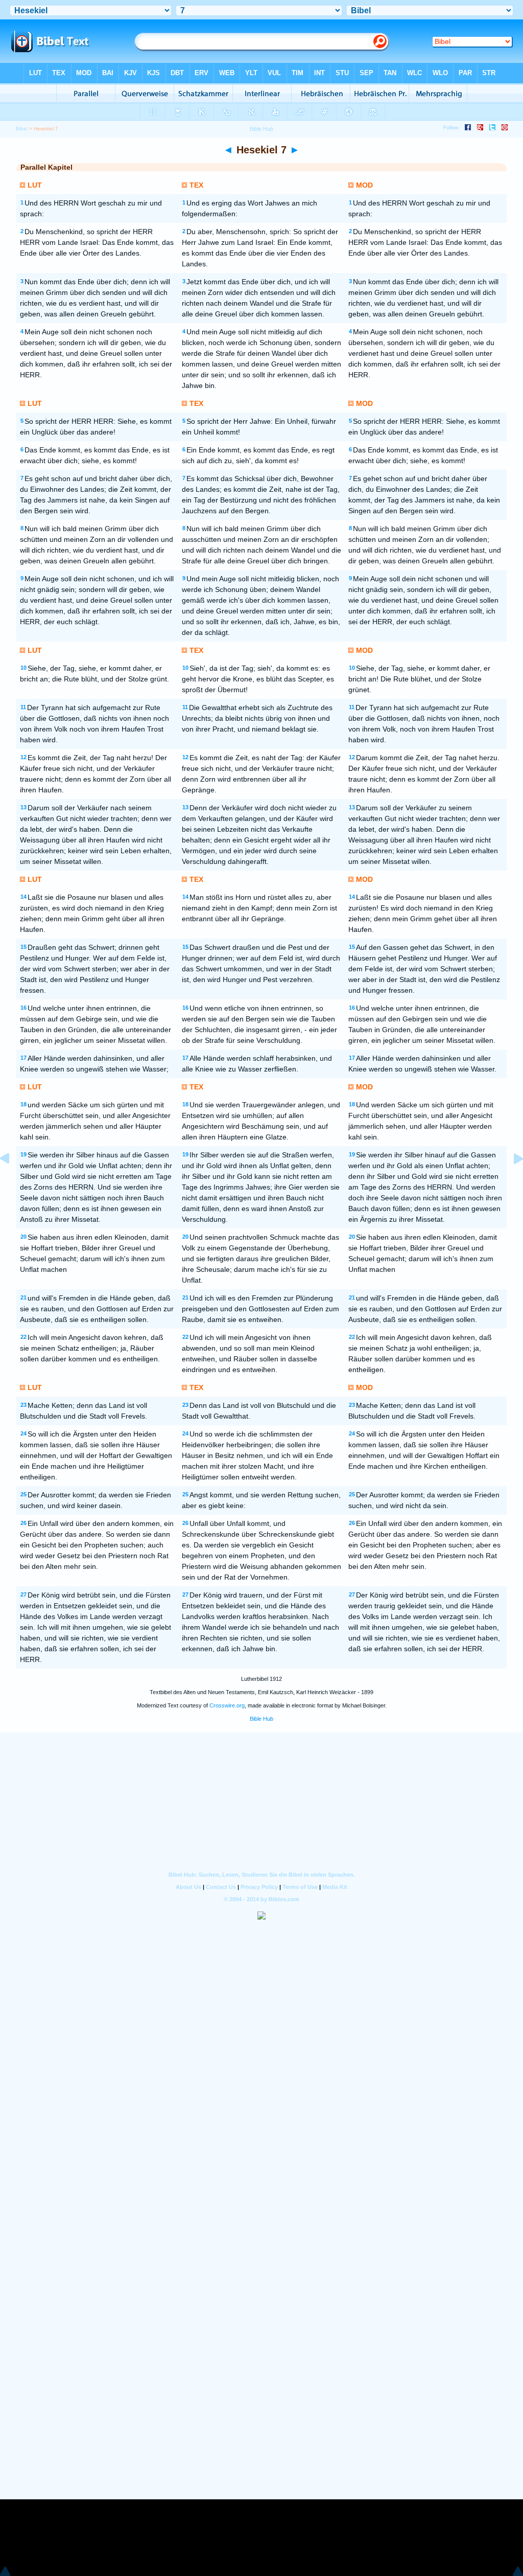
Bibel (22, 129)
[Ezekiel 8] (510, 1182)
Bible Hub (261, 1719)
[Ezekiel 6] (13, 1182)
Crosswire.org (227, 1705)
